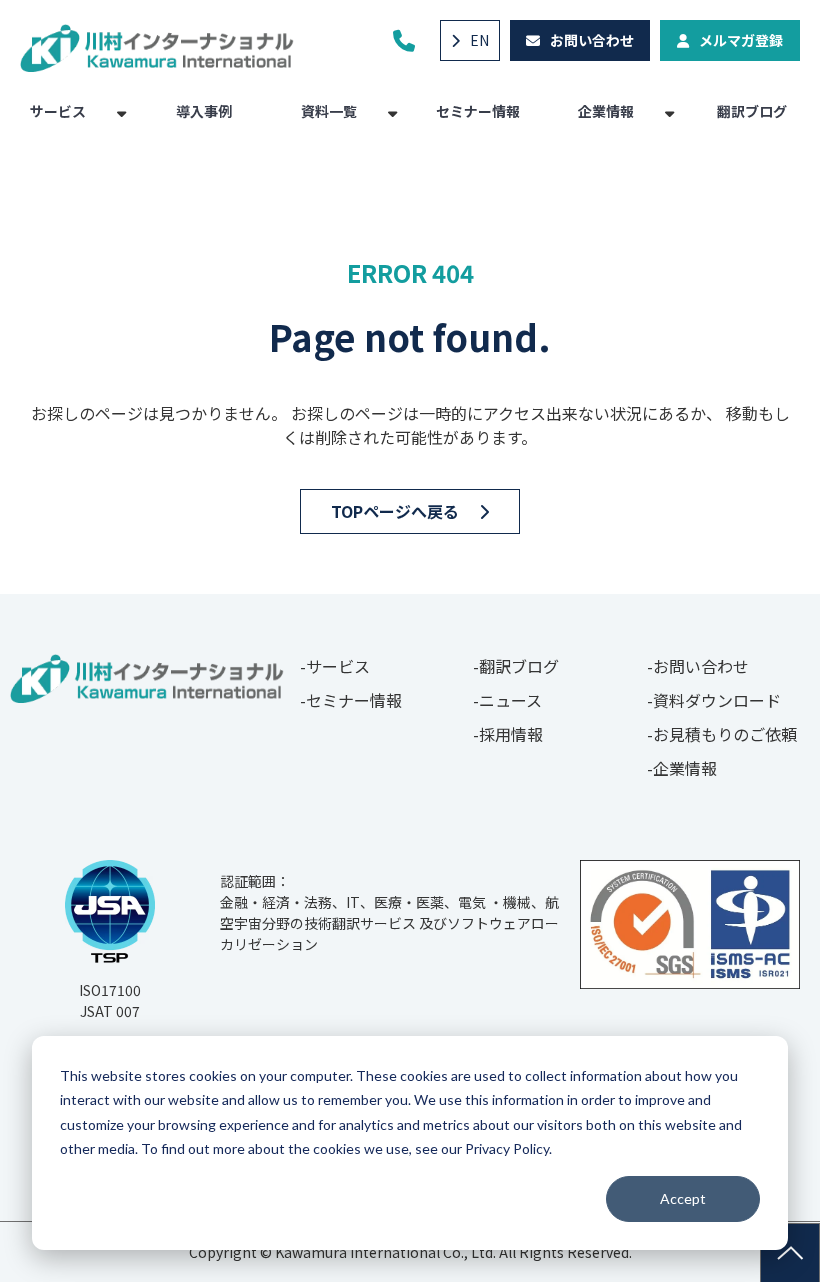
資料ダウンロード (717, 700)
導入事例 (204, 111)
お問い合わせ (592, 40)
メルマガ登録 (741, 40)
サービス (58, 111)
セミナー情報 (478, 111)
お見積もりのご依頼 (725, 734)
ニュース (510, 700)
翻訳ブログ (752, 111)
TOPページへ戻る (395, 511)
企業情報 (606, 111)
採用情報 (511, 734)
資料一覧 (329, 111)
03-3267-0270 (406, 40)
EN (479, 40)
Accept (683, 1198)
